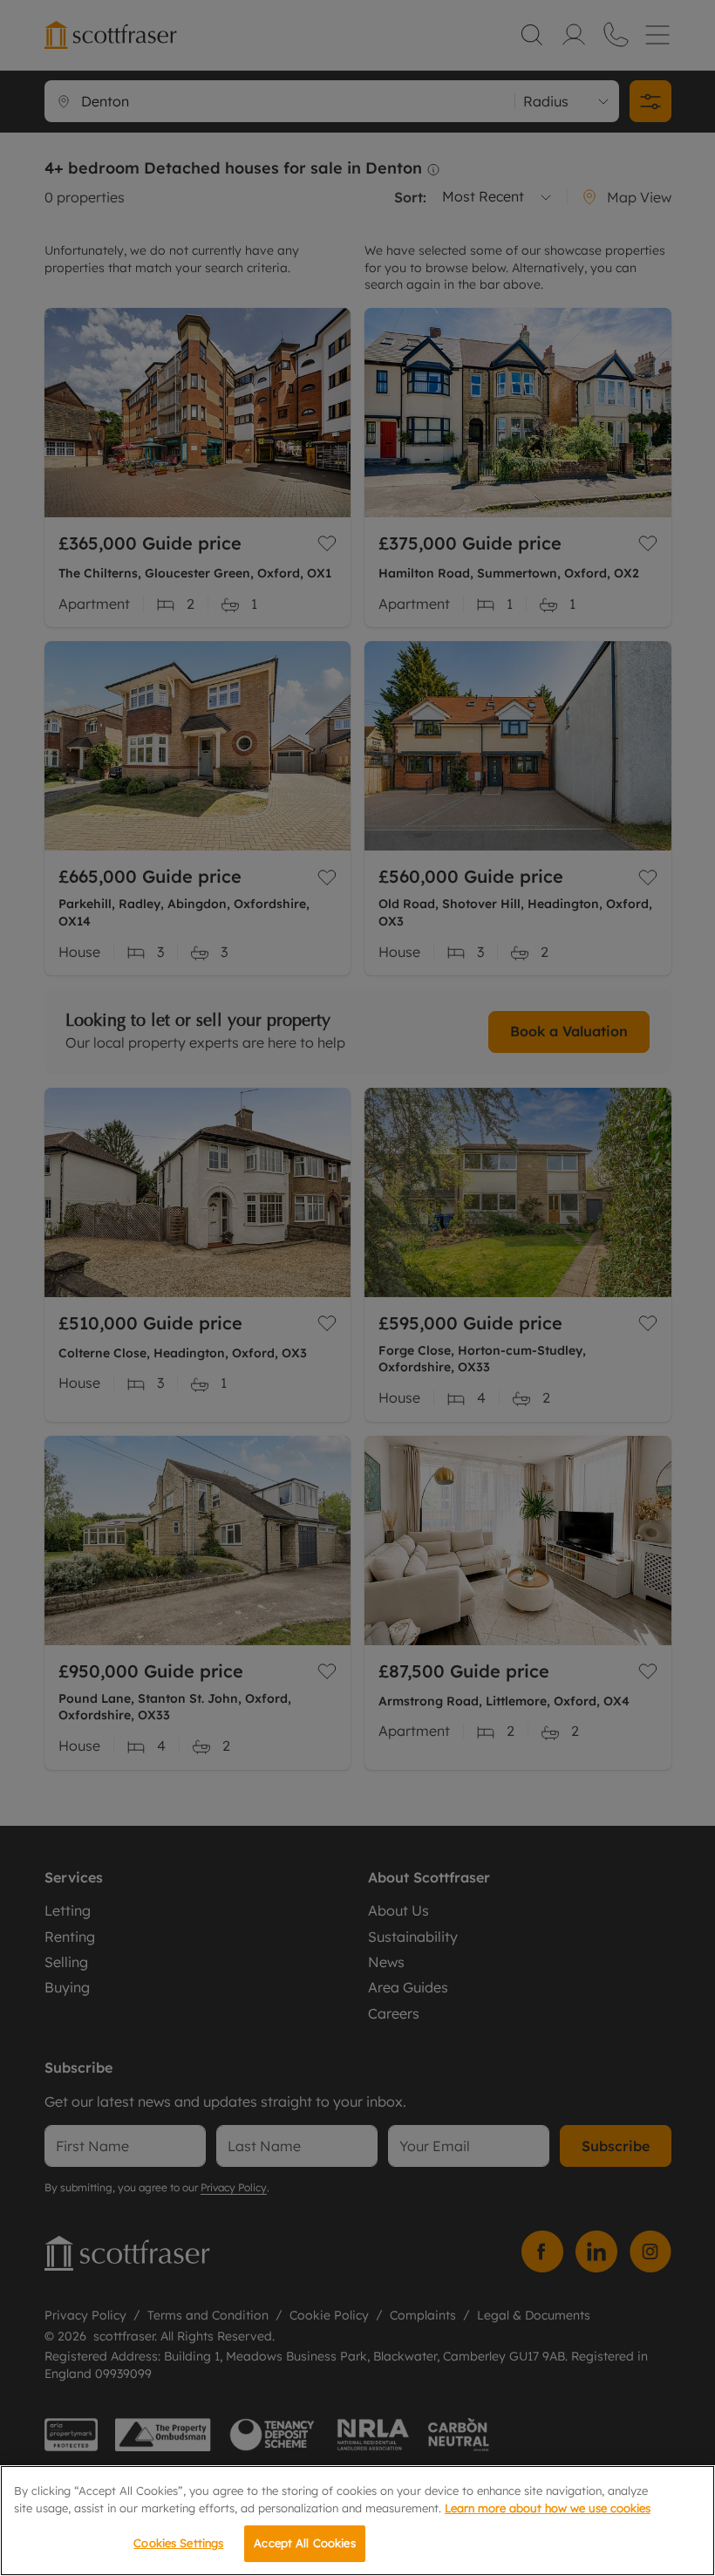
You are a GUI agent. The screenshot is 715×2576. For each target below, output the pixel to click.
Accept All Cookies (304, 2543)
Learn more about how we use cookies (548, 2508)
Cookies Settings (178, 2543)
